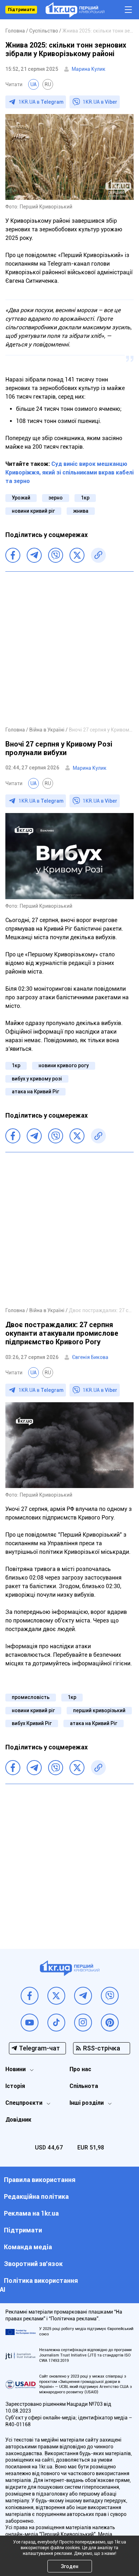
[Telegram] (34, 555)
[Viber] (56, 555)
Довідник (18, 2120)
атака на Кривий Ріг (35, 1092)
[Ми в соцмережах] (30, 1996)
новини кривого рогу (64, 1065)
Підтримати (21, 10)
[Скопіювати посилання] (98, 555)
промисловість (31, 1697)
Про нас (80, 2069)
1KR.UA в (41, 102)
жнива (81, 511)
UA (34, 84)
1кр (85, 498)
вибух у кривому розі (37, 1079)
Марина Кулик (89, 69)
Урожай (21, 498)
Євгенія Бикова (90, 1357)
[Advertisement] (69, 649)
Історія (15, 2086)
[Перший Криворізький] (75, 10)
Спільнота (84, 2086)
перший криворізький (99, 1710)
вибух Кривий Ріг (32, 1723)
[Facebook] (13, 555)
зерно (56, 498)
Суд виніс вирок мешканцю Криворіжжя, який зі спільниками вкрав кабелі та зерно (69, 472)
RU (48, 84)
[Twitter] (77, 555)
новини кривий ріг (33, 511)
